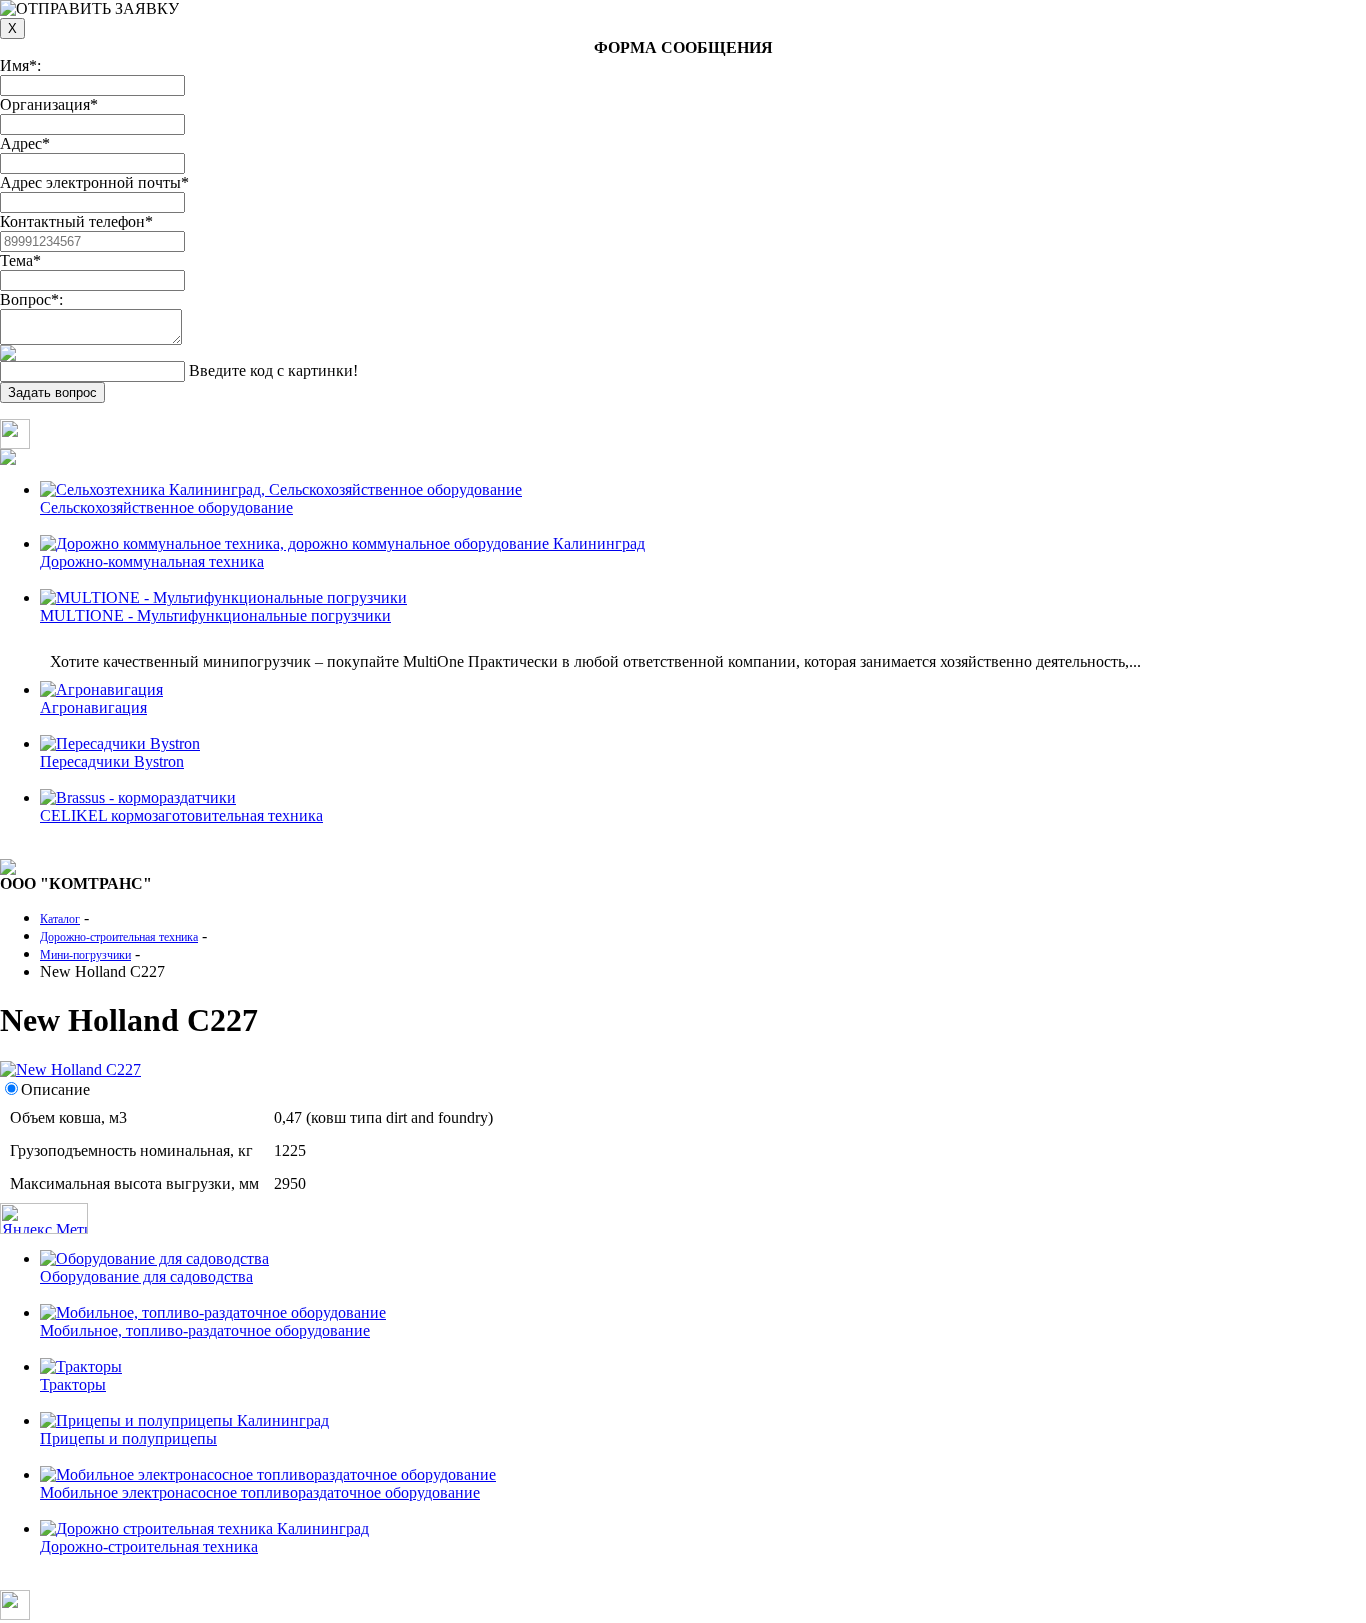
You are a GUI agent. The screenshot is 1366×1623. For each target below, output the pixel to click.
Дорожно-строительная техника (149, 1546)
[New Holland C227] (70, 1069)
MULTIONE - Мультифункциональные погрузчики (215, 615)
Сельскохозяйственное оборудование (166, 507)
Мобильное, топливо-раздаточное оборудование (205, 1330)
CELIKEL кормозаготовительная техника (181, 815)
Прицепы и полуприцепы (128, 1438)
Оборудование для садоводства (146, 1276)
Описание (55, 1089)
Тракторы (73, 1384)
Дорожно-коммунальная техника (152, 561)
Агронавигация (93, 707)
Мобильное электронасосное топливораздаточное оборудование (260, 1492)
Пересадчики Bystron (112, 761)
